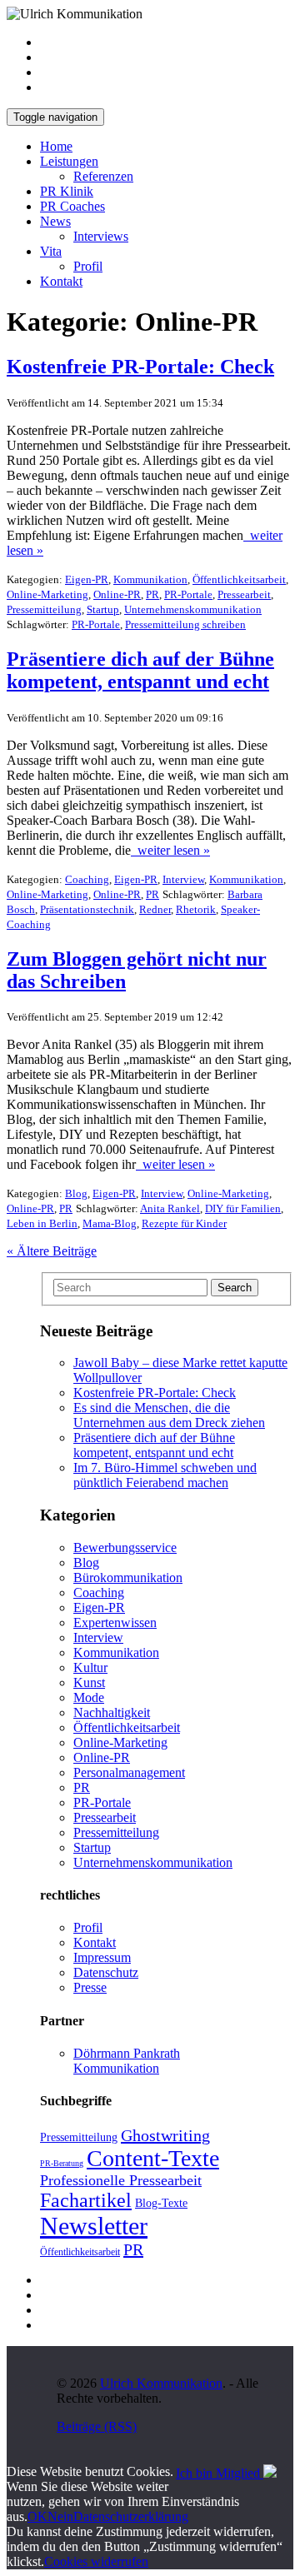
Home (56, 146)
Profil (88, 266)
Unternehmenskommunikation (193, 609)
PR (152, 594)
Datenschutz (106, 1972)
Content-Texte (153, 2158)
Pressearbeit (244, 594)
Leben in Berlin (42, 1223)
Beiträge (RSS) (97, 2426)
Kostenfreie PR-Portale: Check (155, 1393)
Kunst (89, 1682)
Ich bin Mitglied (220, 2473)
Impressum (102, 1957)
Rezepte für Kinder (184, 1223)
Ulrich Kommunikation (161, 2383)
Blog (76, 1193)
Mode (89, 1697)
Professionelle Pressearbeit (121, 2180)
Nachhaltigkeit (112, 1712)
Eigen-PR (87, 579)
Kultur (90, 1667)
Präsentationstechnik (87, 909)
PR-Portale (188, 594)
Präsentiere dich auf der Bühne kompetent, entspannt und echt (154, 1445)
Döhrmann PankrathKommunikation (127, 2061)
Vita (51, 251)
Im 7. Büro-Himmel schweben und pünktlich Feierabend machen (165, 1475)
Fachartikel (86, 2200)
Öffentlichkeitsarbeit (239, 579)
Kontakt (61, 281)
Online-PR (117, 594)
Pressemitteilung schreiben (185, 624)
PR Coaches (72, 206)
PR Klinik (67, 191)
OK (37, 2516)
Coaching (87, 879)
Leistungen (69, 161)
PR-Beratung (62, 2163)
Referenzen (103, 176)
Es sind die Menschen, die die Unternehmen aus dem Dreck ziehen (169, 1415)
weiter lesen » (170, 850)
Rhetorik (196, 909)
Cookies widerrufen (96, 2561)
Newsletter (94, 2226)
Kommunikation (150, 579)
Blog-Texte (161, 2203)
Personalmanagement (129, 1772)
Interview (183, 879)
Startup (103, 609)
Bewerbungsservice (125, 1548)
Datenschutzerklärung (131, 2516)
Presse (90, 1987)
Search (235, 1288)
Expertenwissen (115, 1622)
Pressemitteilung (44, 609)
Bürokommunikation (128, 1578)
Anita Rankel (170, 1208)
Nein (60, 2516)
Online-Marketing (47, 594)
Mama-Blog (110, 1223)
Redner (155, 909)
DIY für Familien (243, 1208)
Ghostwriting (165, 2135)
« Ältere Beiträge (52, 1251)
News (55, 221)
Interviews (101, 236)
